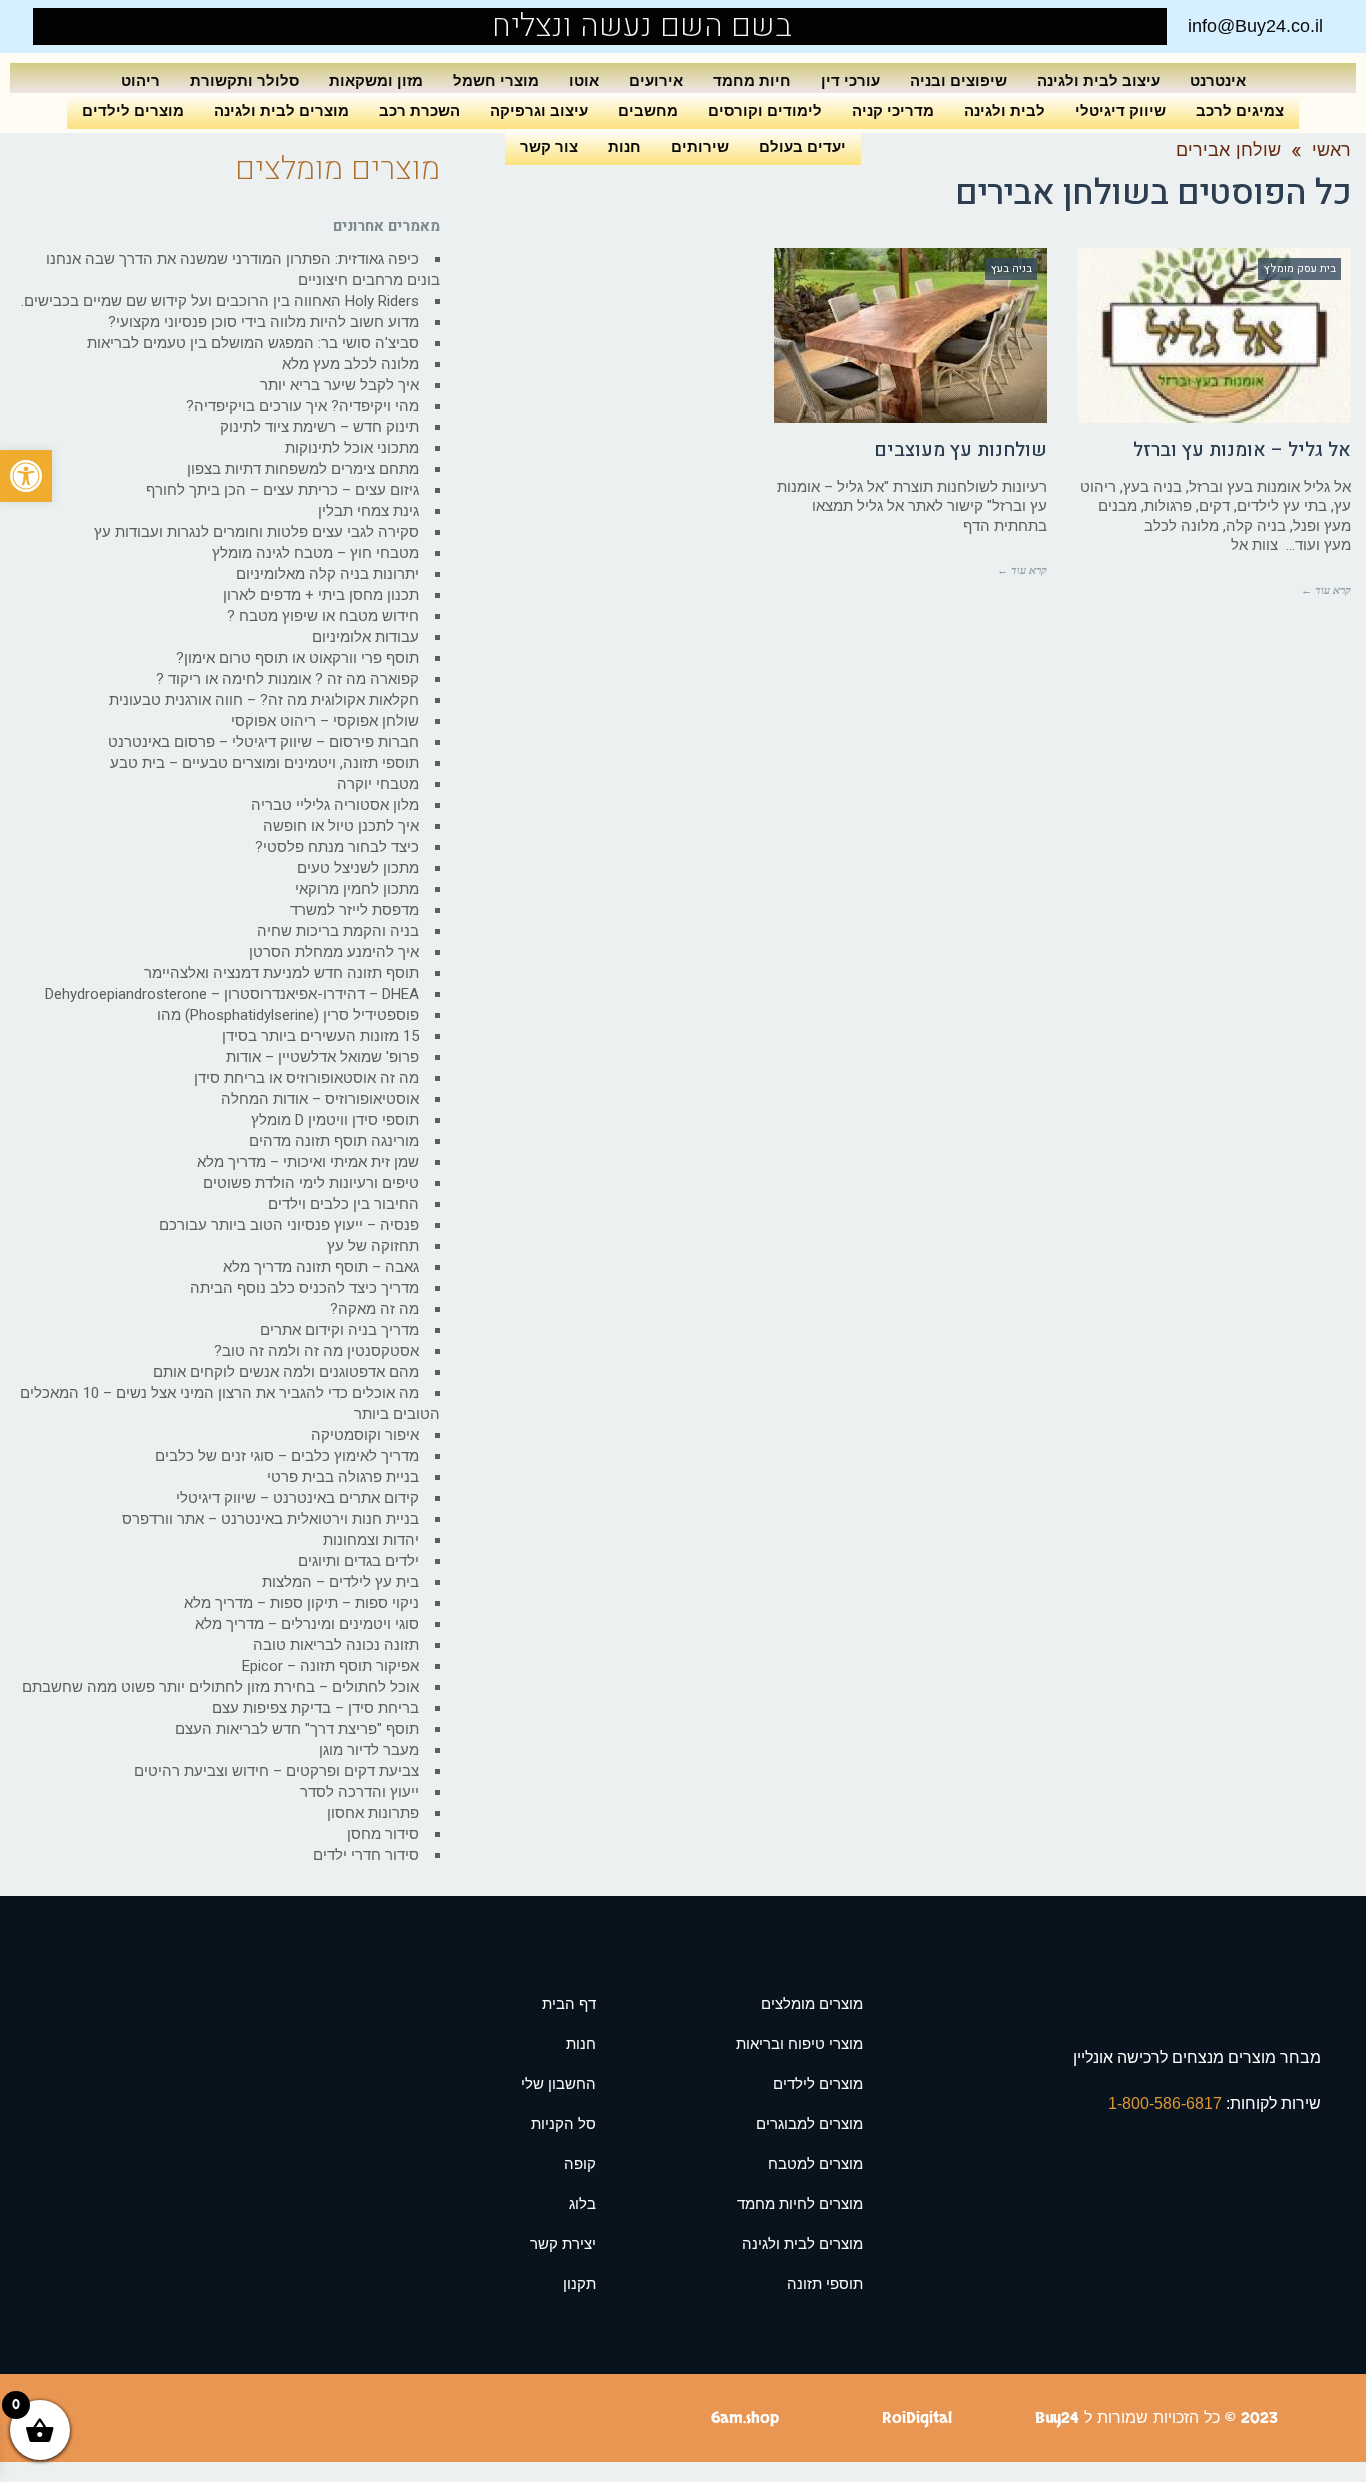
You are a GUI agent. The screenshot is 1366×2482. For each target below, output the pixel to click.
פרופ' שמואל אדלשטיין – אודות (322, 1057)
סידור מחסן (383, 1834)
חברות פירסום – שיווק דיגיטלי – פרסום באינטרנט (263, 742)
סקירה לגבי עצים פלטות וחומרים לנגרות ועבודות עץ (256, 532)
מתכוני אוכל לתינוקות (352, 448)
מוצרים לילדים (133, 110)
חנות (624, 146)
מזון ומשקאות (376, 80)
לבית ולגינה (1004, 110)
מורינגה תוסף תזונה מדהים (334, 1141)
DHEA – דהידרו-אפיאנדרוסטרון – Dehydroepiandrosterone (232, 994)
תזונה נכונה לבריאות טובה (336, 1645)
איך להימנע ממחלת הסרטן (334, 952)
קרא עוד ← (1326, 590)
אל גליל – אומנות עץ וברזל (1242, 450)
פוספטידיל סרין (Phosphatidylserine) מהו (288, 1015)
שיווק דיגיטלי (1120, 110)
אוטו (584, 80)
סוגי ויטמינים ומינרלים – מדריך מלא (307, 1624)
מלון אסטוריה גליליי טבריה (335, 805)
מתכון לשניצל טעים (358, 868)
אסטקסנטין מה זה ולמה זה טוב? (316, 1351)
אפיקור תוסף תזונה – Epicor (330, 1666)
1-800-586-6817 (1167, 2103)
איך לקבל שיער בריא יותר (339, 385)
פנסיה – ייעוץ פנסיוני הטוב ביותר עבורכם (289, 1225)
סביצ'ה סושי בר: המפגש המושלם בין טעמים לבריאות (253, 343)
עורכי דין (850, 80)
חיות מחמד (752, 80)
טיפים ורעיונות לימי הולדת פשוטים (311, 1183)
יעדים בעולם (802, 146)
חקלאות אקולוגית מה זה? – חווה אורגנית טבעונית (264, 700)
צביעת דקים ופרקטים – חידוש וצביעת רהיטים (276, 1771)
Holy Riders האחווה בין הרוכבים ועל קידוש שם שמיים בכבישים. (220, 301)
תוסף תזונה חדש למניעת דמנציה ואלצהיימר (281, 973)
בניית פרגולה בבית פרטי (343, 1477)
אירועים (656, 80)
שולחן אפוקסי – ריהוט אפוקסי (325, 721)
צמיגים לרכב (1240, 110)
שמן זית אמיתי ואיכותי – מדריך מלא (308, 1162)
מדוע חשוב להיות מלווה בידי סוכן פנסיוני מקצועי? (263, 322)
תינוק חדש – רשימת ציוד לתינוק (319, 427)
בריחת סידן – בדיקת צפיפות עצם (315, 1708)
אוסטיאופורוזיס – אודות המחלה (320, 1099)
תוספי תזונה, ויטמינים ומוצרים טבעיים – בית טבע (264, 763)
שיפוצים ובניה (958, 80)
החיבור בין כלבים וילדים (343, 1204)
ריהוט (140, 80)
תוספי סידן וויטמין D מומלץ (335, 1120)
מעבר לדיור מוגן (369, 1750)
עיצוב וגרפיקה (539, 110)
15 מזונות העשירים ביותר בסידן (320, 1036)
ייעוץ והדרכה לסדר (359, 1792)
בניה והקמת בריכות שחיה (338, 931)
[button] (26, 476)
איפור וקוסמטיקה (365, 1435)
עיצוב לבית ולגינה (1098, 80)
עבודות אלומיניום (365, 637)
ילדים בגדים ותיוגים (358, 1561)
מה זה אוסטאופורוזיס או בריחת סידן (306, 1078)
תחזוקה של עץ (373, 1246)
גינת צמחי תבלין (368, 511)
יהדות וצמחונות (371, 1540)
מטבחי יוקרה (378, 784)
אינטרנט (1218, 80)
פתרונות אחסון (373, 1813)
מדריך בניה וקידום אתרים (339, 1330)
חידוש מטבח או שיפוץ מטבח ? (323, 616)
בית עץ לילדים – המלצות (340, 1582)
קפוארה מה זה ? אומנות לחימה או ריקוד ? (287, 679)
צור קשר (549, 146)
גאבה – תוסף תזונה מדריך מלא (321, 1267)
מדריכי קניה (893, 110)
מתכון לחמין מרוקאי (357, 889)
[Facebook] (95, 26)
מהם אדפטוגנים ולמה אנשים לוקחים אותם (286, 1372)
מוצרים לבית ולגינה (281, 110)
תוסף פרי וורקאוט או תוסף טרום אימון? (297, 658)
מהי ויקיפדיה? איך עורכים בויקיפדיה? (302, 406)
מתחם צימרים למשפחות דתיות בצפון (303, 469)
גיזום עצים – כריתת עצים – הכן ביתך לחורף (282, 490)
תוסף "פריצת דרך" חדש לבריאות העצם (297, 1729)
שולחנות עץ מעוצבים (960, 450)
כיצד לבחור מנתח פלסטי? (337, 847)
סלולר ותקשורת (244, 80)
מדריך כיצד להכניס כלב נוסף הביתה (304, 1288)
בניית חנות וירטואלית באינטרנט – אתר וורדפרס (270, 1519)
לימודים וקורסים (765, 110)
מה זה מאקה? (374, 1309)
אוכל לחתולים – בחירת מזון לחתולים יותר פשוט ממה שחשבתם (220, 1687)
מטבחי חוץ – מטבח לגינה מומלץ (315, 553)
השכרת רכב (419, 110)
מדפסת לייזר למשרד (354, 910)
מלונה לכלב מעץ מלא (350, 364)
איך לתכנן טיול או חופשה (341, 826)
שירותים (700, 146)
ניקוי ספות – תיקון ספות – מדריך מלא (301, 1603)
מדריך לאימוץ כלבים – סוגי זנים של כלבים (287, 1456)
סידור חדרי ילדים (366, 1855)
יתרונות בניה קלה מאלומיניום (327, 574)
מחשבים (648, 110)
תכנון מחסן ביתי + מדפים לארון (321, 595)
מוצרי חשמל (496, 80)
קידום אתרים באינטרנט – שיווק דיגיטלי (297, 1498)
